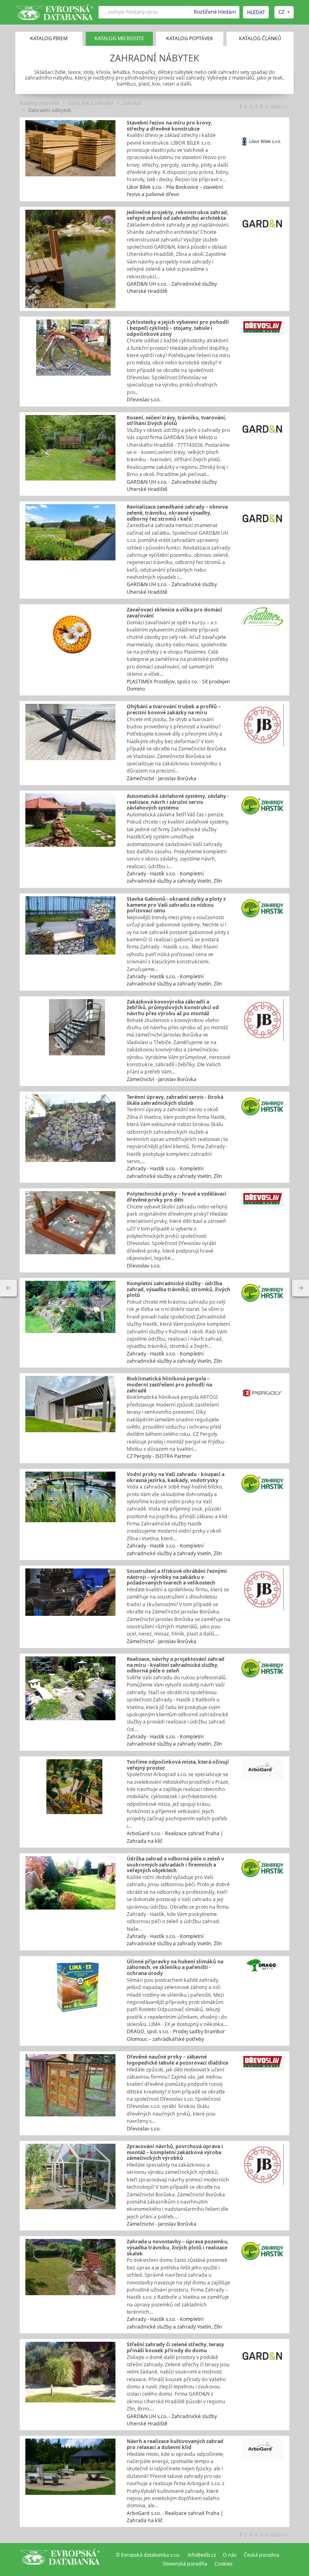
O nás (230, 2555)
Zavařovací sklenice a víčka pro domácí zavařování (174, 613)
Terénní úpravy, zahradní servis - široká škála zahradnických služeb (175, 1100)
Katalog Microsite (119, 38)
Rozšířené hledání (215, 12)
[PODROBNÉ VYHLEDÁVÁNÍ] (8, 1288)
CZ (281, 12)
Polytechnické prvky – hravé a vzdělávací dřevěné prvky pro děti (177, 1197)
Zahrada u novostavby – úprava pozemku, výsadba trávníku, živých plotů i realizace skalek (178, 2247)
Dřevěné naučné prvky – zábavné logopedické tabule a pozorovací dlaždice (177, 2060)
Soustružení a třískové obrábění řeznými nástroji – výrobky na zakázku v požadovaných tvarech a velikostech (177, 1577)
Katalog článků (260, 38)
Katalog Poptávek (190, 38)
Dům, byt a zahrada (91, 103)
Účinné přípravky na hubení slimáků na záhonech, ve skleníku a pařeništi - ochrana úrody (175, 1967)
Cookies (224, 2564)
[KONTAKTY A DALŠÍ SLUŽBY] (301, 1288)
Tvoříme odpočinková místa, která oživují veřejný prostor (178, 1765)
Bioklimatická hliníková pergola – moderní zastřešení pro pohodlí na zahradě (169, 1384)
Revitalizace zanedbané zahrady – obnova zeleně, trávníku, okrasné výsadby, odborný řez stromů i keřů (177, 513)
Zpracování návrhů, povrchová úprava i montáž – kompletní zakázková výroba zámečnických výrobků (175, 2152)
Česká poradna (262, 2555)
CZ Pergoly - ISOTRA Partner (159, 1456)
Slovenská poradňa (185, 2564)
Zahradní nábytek (50, 110)
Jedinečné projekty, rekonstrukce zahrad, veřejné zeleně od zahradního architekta (177, 215)
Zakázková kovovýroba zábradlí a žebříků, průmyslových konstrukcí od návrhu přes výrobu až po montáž (173, 1008)
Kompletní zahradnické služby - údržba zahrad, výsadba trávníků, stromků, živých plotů (178, 1289)
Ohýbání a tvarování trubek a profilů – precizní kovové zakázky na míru (174, 709)
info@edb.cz (202, 2555)
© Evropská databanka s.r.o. (148, 2555)
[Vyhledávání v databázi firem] (60, 2560)
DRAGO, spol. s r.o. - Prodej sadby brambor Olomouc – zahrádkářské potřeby (176, 2035)
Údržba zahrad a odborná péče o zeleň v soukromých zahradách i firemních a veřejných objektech (175, 1865)
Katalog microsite (40, 103)
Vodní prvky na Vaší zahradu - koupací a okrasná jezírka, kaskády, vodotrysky (176, 1477)
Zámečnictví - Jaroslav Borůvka (162, 778)
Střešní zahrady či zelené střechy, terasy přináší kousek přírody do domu (175, 2347)
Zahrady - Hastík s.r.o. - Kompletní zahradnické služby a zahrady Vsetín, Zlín (174, 877)
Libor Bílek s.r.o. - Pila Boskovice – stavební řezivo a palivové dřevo (175, 191)
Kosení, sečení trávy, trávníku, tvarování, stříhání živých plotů (176, 421)
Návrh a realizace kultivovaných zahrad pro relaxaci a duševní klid (175, 2444)
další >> (279, 107)
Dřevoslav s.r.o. (144, 400)
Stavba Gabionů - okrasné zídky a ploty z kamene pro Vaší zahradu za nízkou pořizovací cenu (176, 905)
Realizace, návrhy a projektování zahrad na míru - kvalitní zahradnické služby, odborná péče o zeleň (176, 1665)
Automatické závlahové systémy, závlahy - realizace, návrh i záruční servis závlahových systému (178, 802)
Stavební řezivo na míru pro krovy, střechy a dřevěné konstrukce (169, 126)
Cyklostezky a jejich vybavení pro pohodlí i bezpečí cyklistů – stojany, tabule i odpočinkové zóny (178, 328)
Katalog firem (49, 38)
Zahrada (132, 103)
